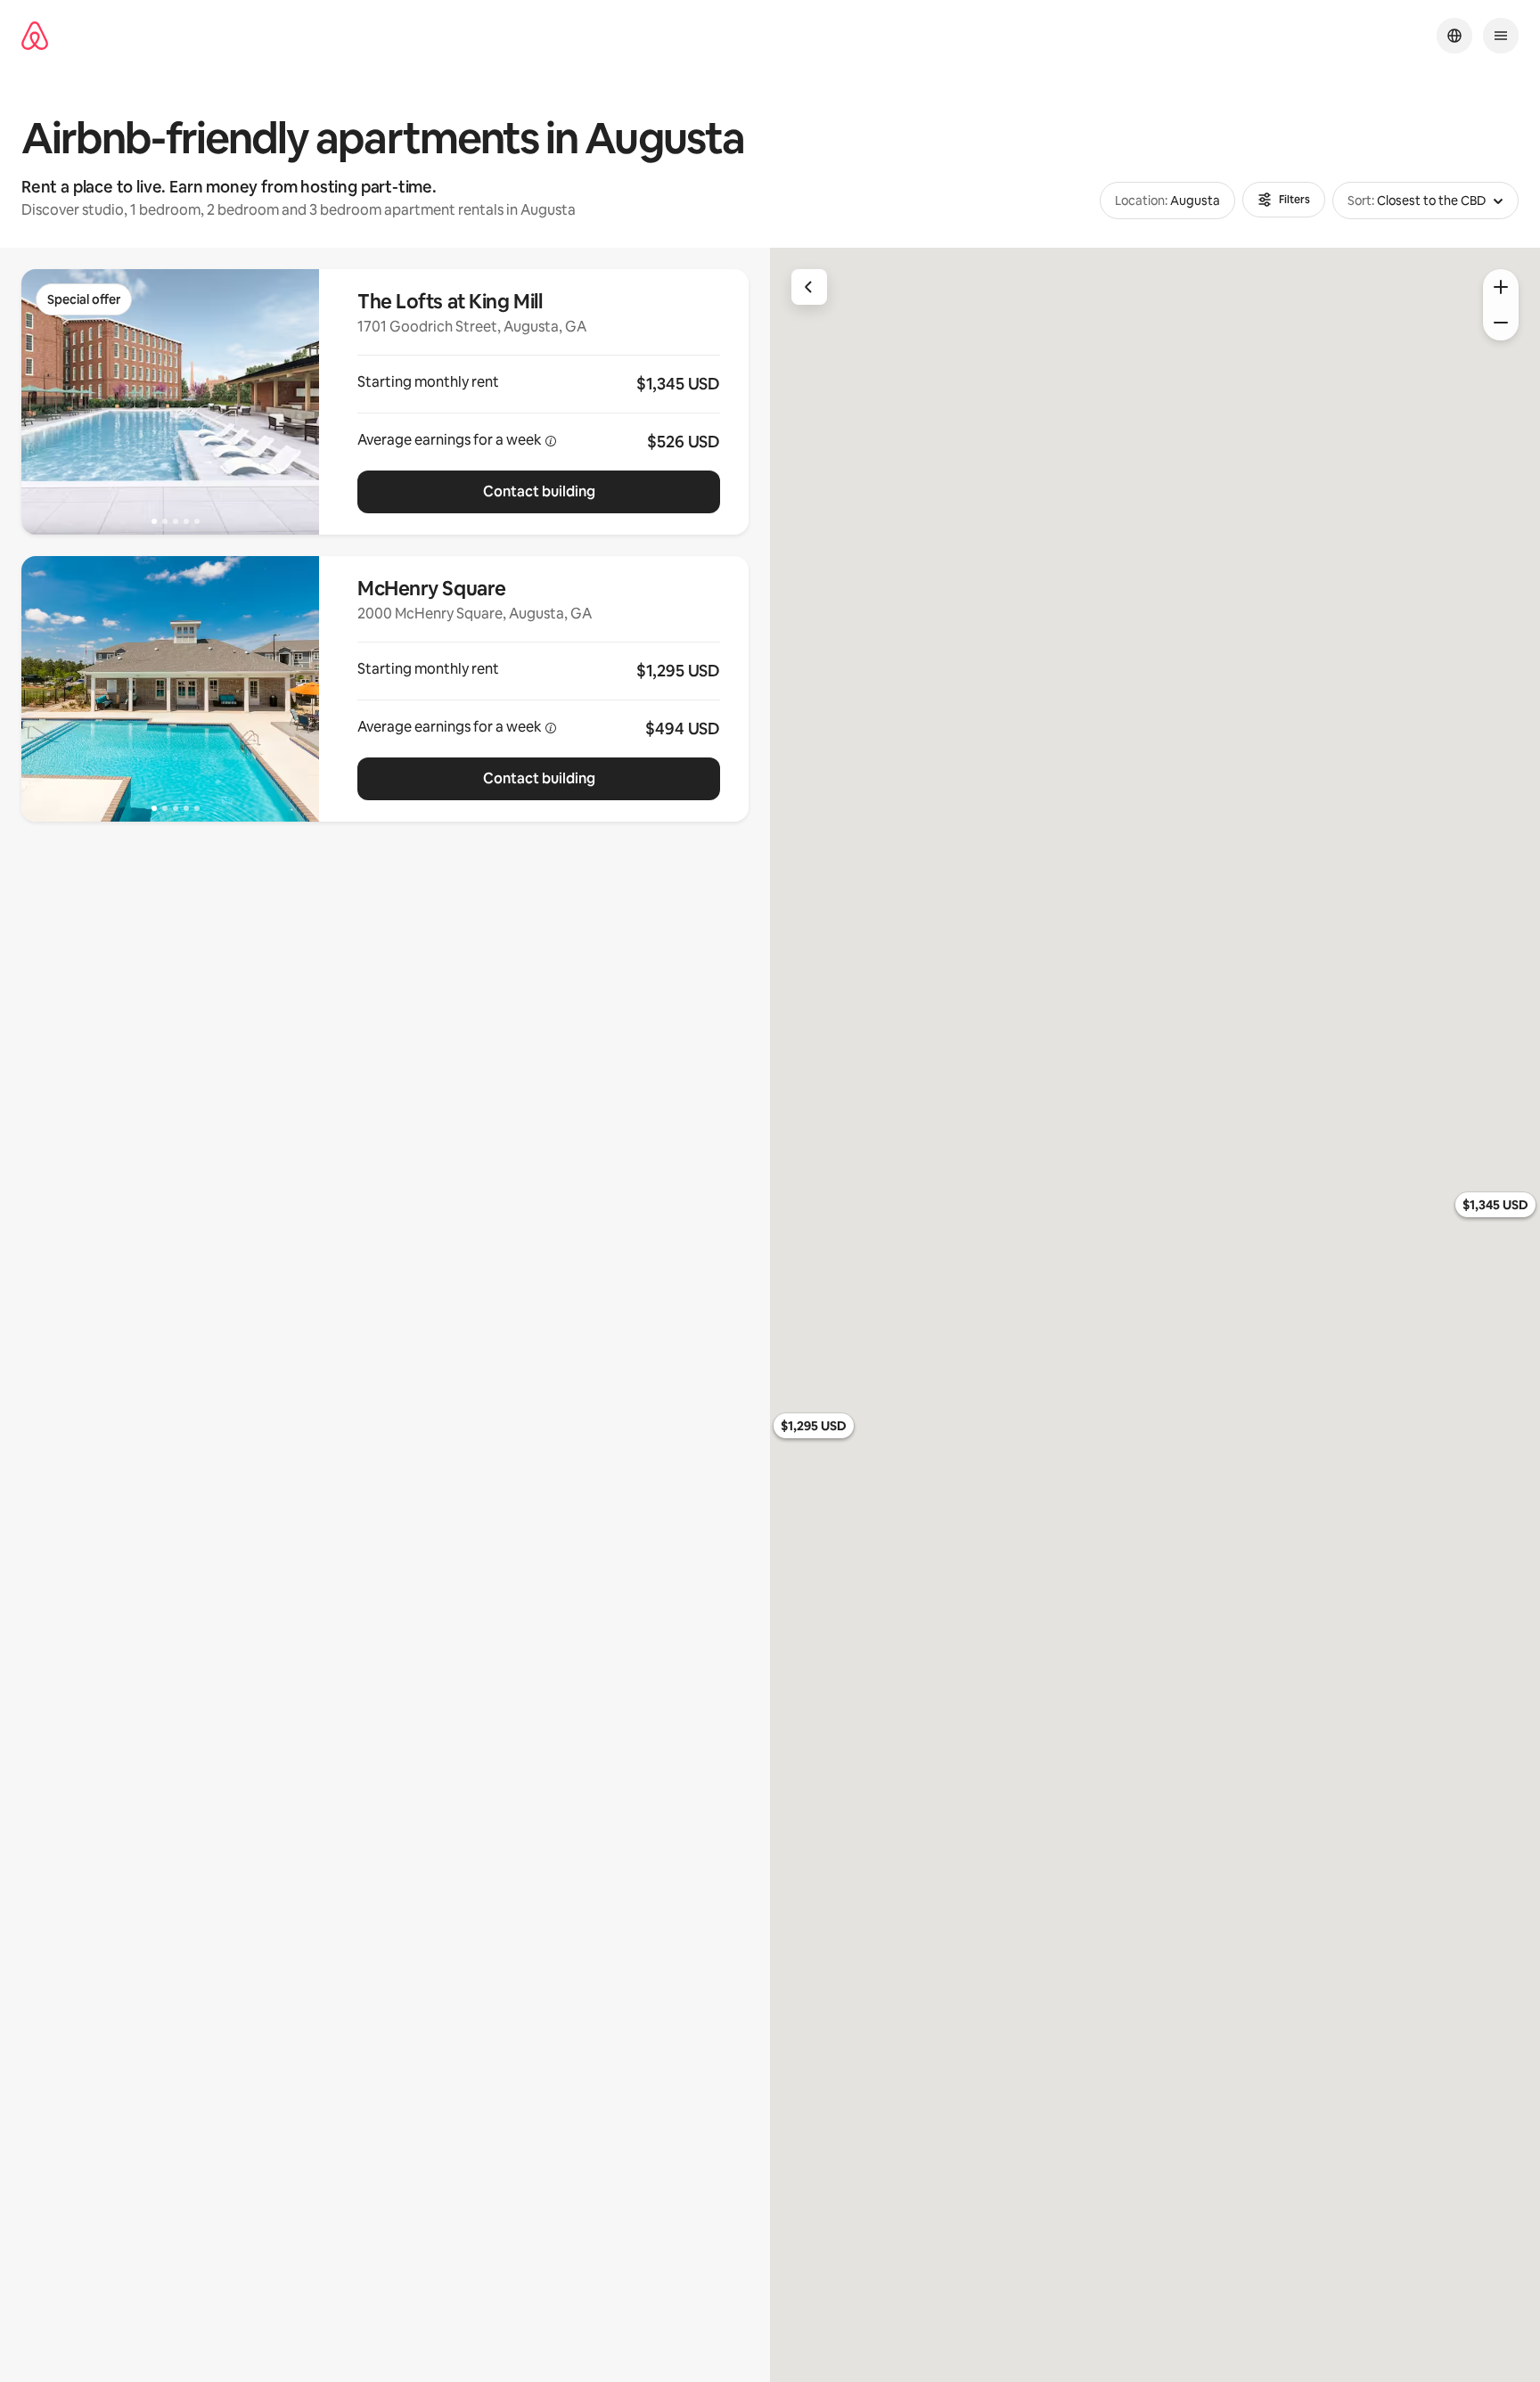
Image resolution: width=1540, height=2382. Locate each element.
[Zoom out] (1501, 323)
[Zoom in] (1501, 287)
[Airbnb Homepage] (35, 36)
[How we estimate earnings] (551, 441)
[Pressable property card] (539, 402)
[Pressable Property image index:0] (170, 402)
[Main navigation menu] (1501, 36)
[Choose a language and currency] (1454, 36)
